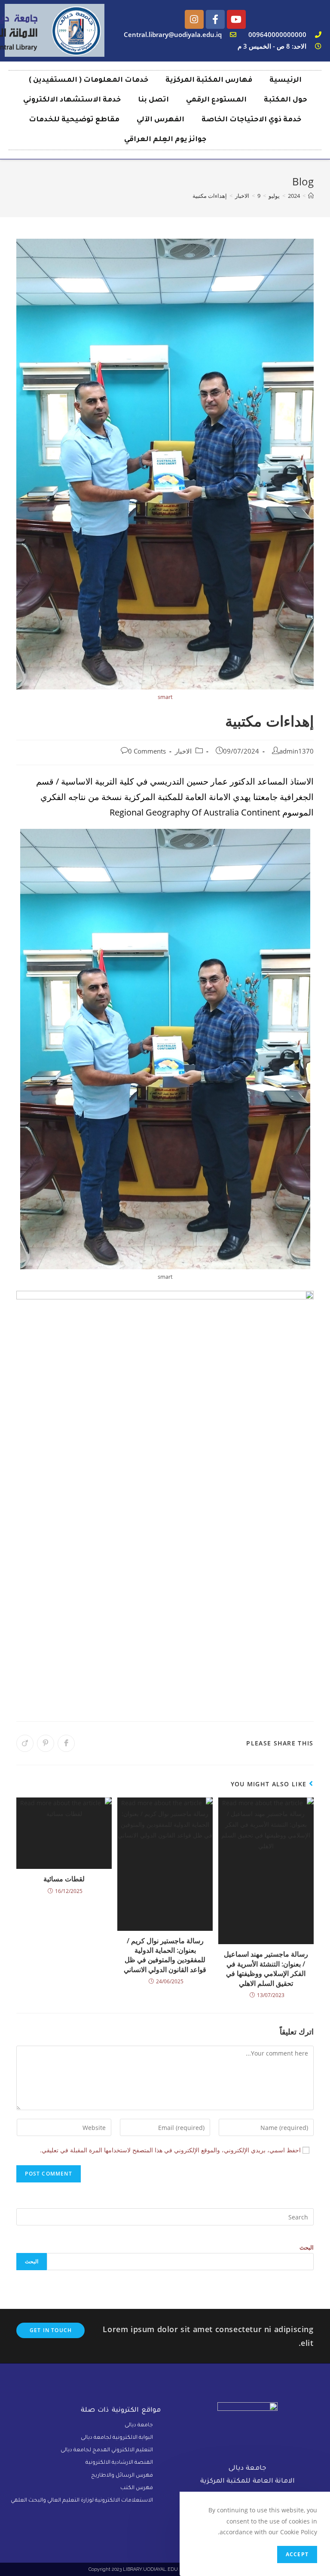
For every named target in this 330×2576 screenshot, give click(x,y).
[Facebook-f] (215, 19)
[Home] (311, 196)
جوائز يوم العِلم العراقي (165, 140)
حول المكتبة (286, 100)
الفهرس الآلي (160, 120)
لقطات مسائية (64, 1879)
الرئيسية (286, 80)
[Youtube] (236, 19)
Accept (297, 2554)
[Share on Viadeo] (25, 1743)
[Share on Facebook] (66, 1743)
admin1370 (296, 751)
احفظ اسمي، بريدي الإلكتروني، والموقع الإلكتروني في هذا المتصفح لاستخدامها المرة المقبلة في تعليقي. (170, 2150)
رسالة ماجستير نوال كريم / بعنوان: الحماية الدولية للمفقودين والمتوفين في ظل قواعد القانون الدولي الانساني (165, 1955)
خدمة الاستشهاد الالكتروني (72, 100)
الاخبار (183, 751)
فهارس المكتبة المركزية (209, 80)
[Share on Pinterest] (46, 1743)
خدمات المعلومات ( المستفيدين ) (89, 80)
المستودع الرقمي (216, 100)
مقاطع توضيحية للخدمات (74, 120)
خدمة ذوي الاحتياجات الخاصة (251, 120)
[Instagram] (194, 19)
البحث (307, 2247)
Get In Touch (51, 2330)
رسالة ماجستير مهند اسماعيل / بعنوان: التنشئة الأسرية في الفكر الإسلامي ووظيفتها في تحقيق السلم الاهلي (266, 1968)
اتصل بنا (153, 100)
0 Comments (147, 751)
